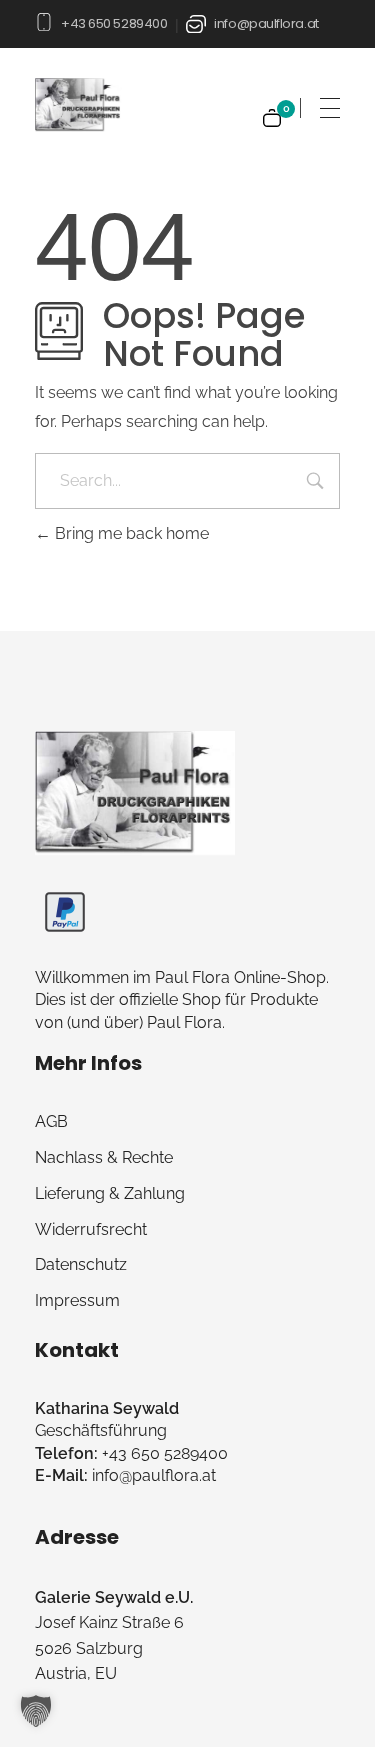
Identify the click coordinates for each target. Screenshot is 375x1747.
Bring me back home (130, 533)
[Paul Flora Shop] (135, 793)
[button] (36, 1711)
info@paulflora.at (266, 23)
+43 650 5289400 (114, 23)
